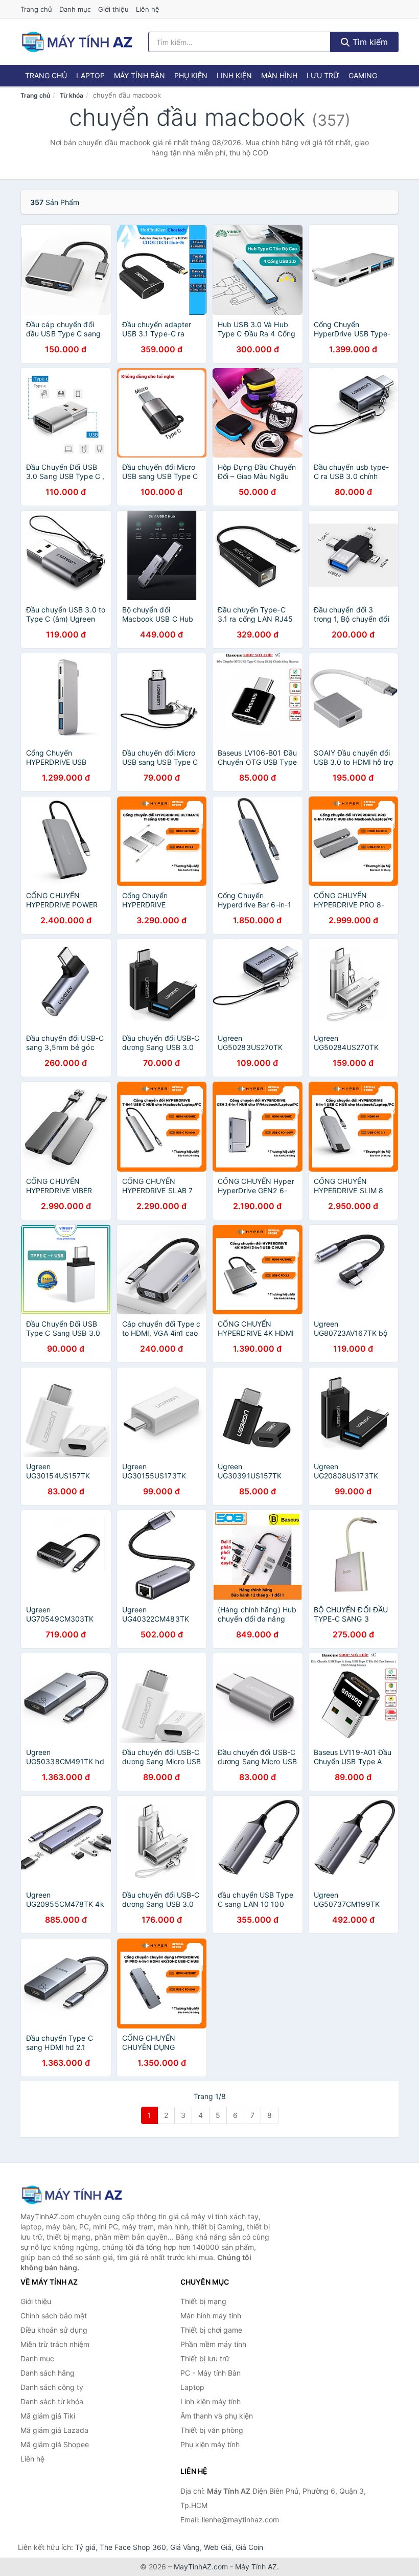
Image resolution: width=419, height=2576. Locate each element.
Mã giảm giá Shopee (55, 2444)
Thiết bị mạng (203, 2301)
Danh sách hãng (48, 2373)
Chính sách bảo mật (54, 2316)
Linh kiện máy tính (211, 2401)
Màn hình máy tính (211, 2316)
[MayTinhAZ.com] (77, 42)
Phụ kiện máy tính (210, 2444)
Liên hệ (148, 9)
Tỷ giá (85, 2547)
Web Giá (218, 2547)
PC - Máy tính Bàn (211, 2373)
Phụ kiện (191, 75)
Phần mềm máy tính (213, 2344)
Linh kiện (234, 75)
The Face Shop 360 (133, 2547)
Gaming (363, 75)
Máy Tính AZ (256, 2567)
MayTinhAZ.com (201, 2567)
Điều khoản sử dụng (54, 2330)
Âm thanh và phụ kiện (217, 2416)
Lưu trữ (323, 75)
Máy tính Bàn (139, 75)
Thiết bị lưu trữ (205, 2358)
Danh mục (75, 9)
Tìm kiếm (369, 42)
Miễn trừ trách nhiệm (55, 2344)
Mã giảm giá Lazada (54, 2430)
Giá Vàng (185, 2547)
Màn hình (279, 75)
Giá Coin (249, 2547)
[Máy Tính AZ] (72, 2195)
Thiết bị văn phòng (212, 2430)
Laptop (90, 75)
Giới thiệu (113, 9)
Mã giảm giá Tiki (48, 2416)
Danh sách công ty (52, 2387)
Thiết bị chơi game (211, 2330)
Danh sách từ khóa (52, 2401)
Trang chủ (36, 9)
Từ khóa (72, 95)
